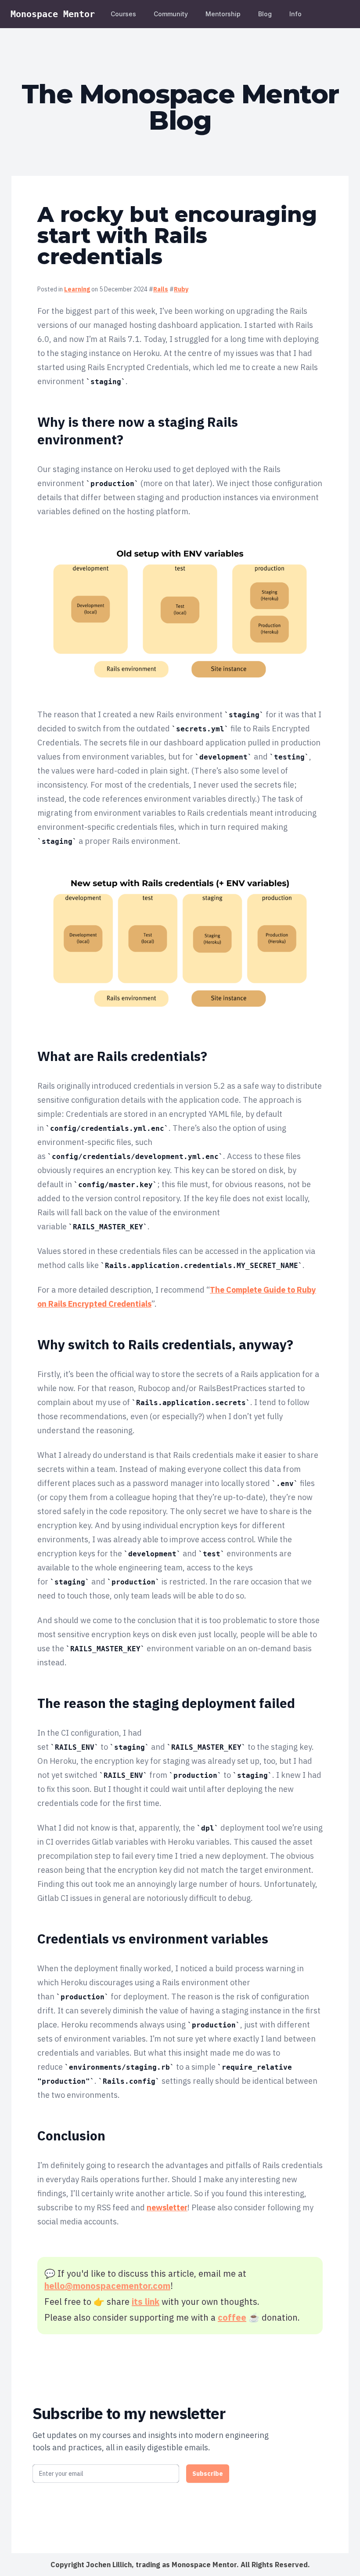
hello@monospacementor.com (107, 2286)
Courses (123, 14)
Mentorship (223, 14)
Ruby (181, 289)
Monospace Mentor (53, 14)
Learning (77, 289)
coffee (232, 2317)
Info (295, 14)
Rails (161, 289)
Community (171, 14)
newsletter (167, 2207)
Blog (265, 14)
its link (146, 2302)
